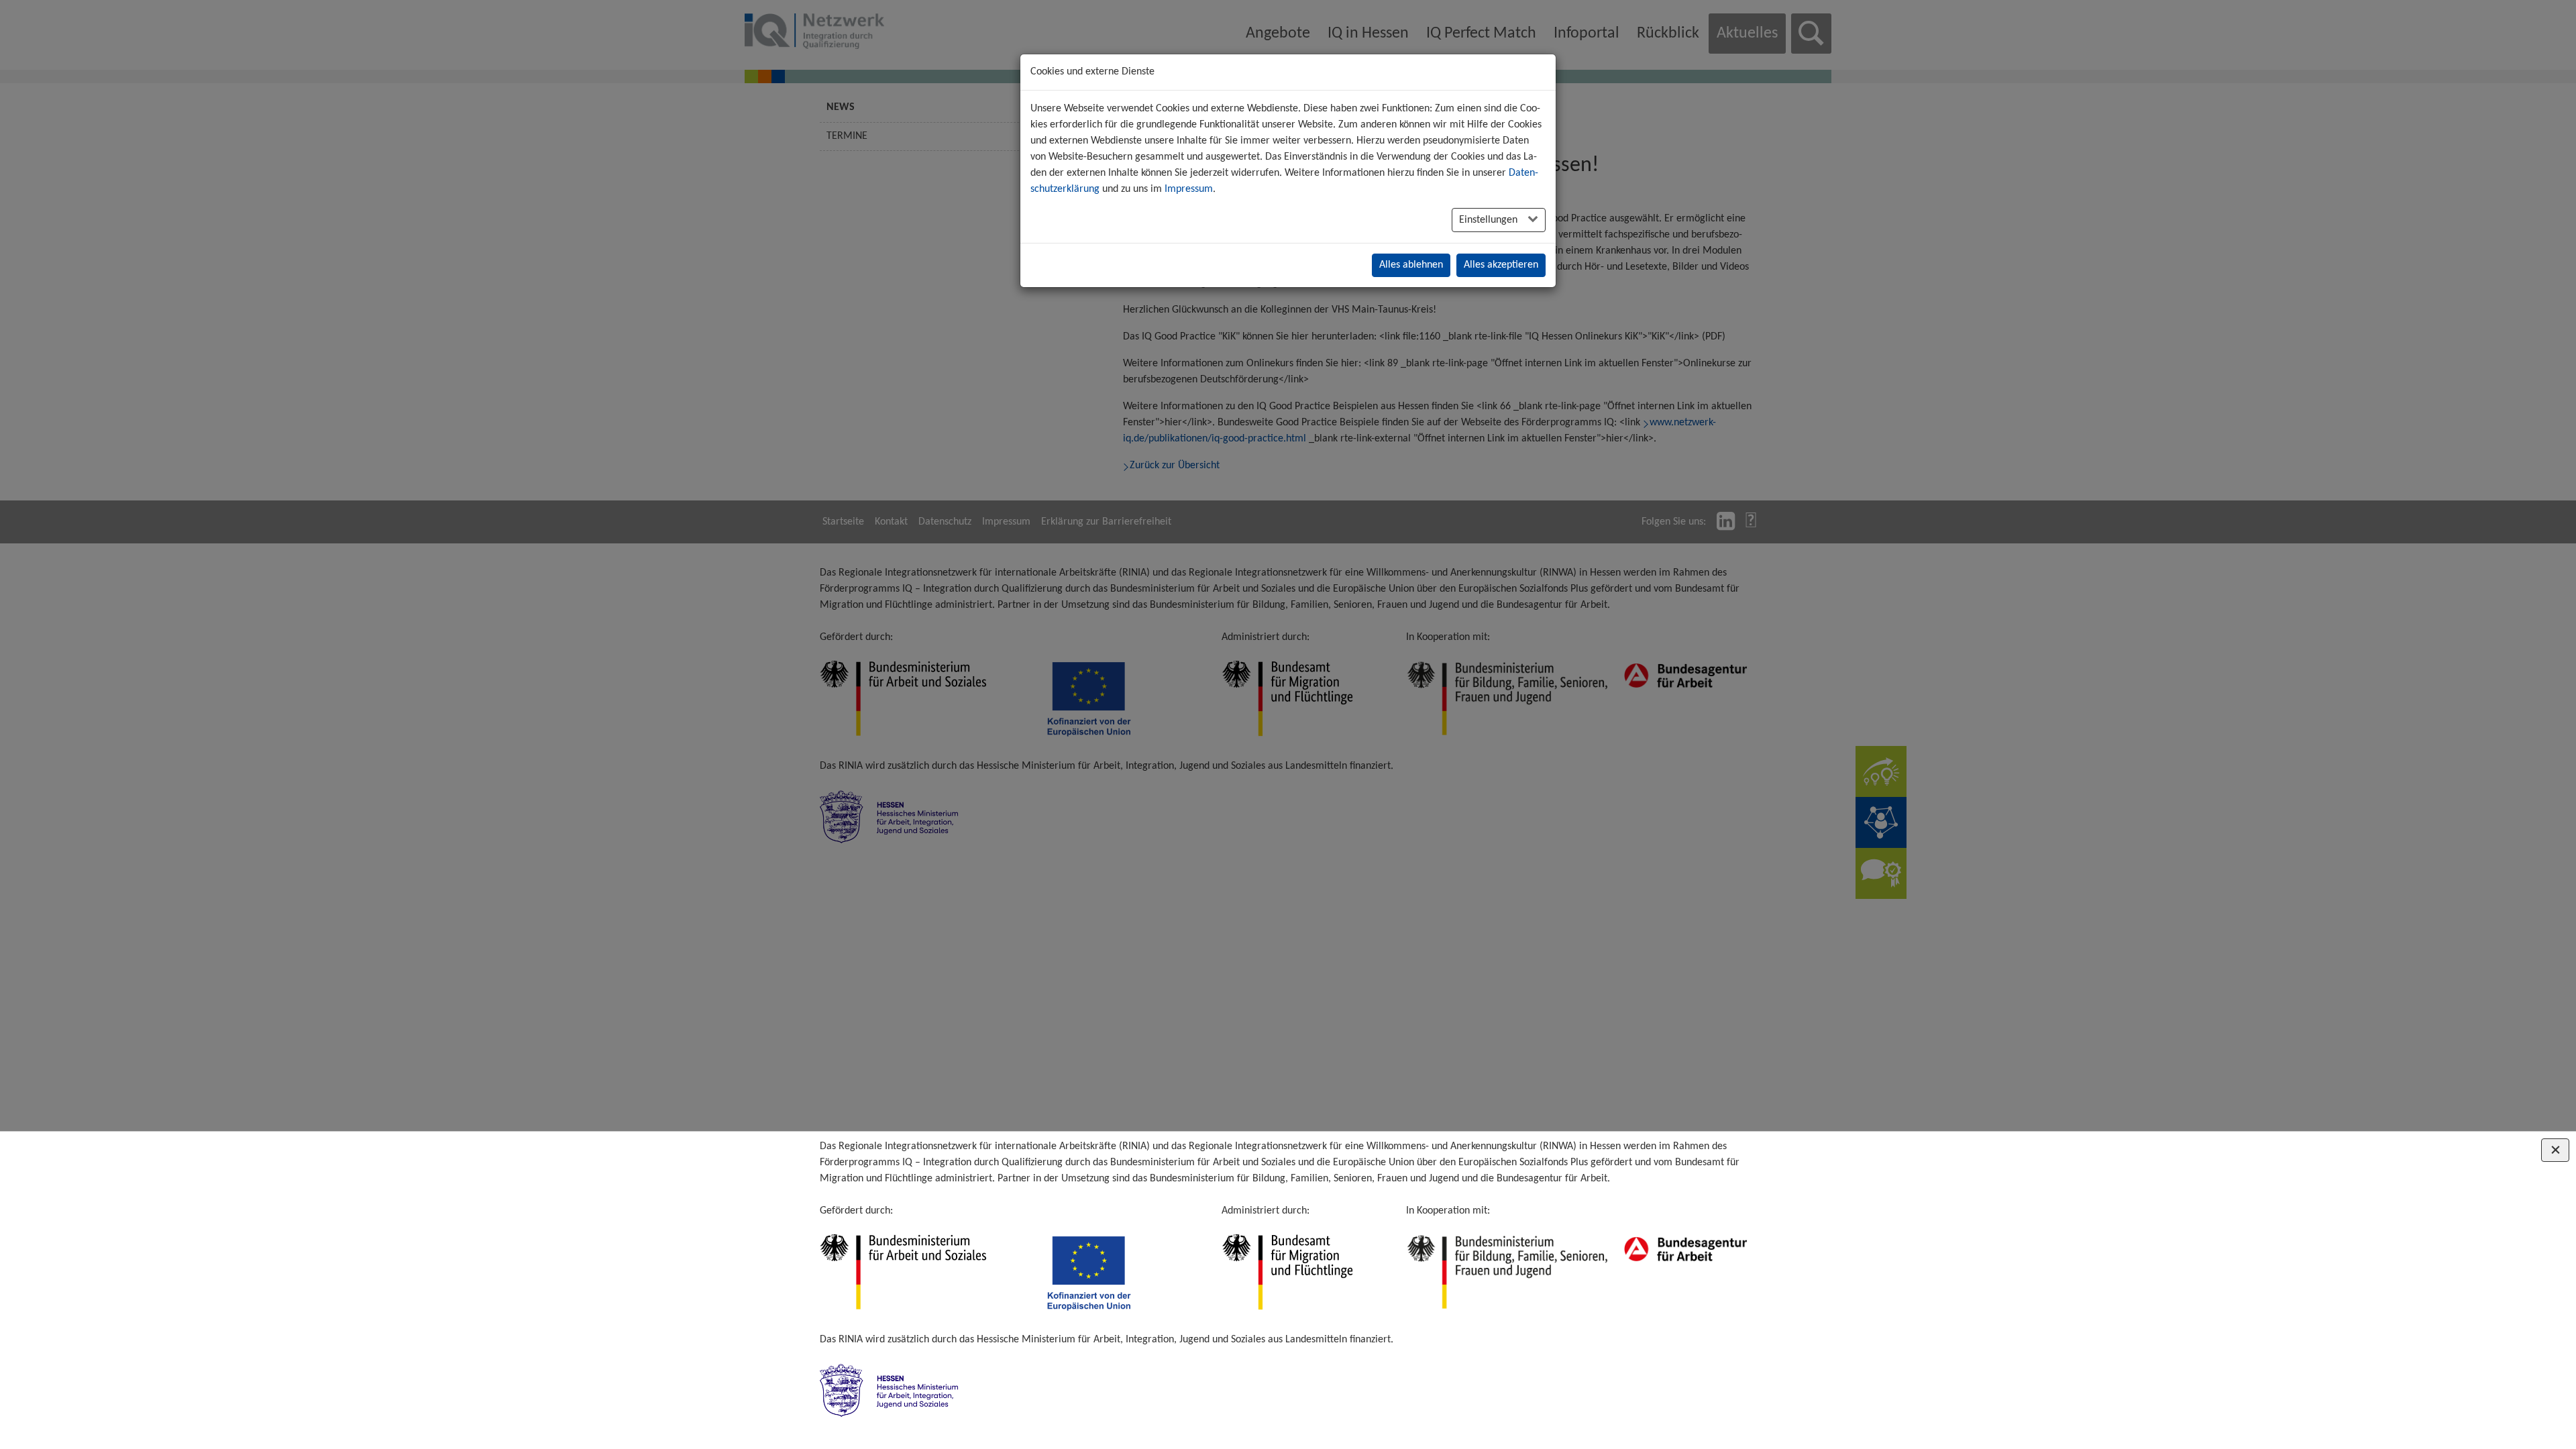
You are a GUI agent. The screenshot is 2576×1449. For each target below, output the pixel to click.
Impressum (1189, 189)
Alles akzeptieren (1501, 265)
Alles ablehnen (1411, 265)
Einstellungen (1490, 220)
